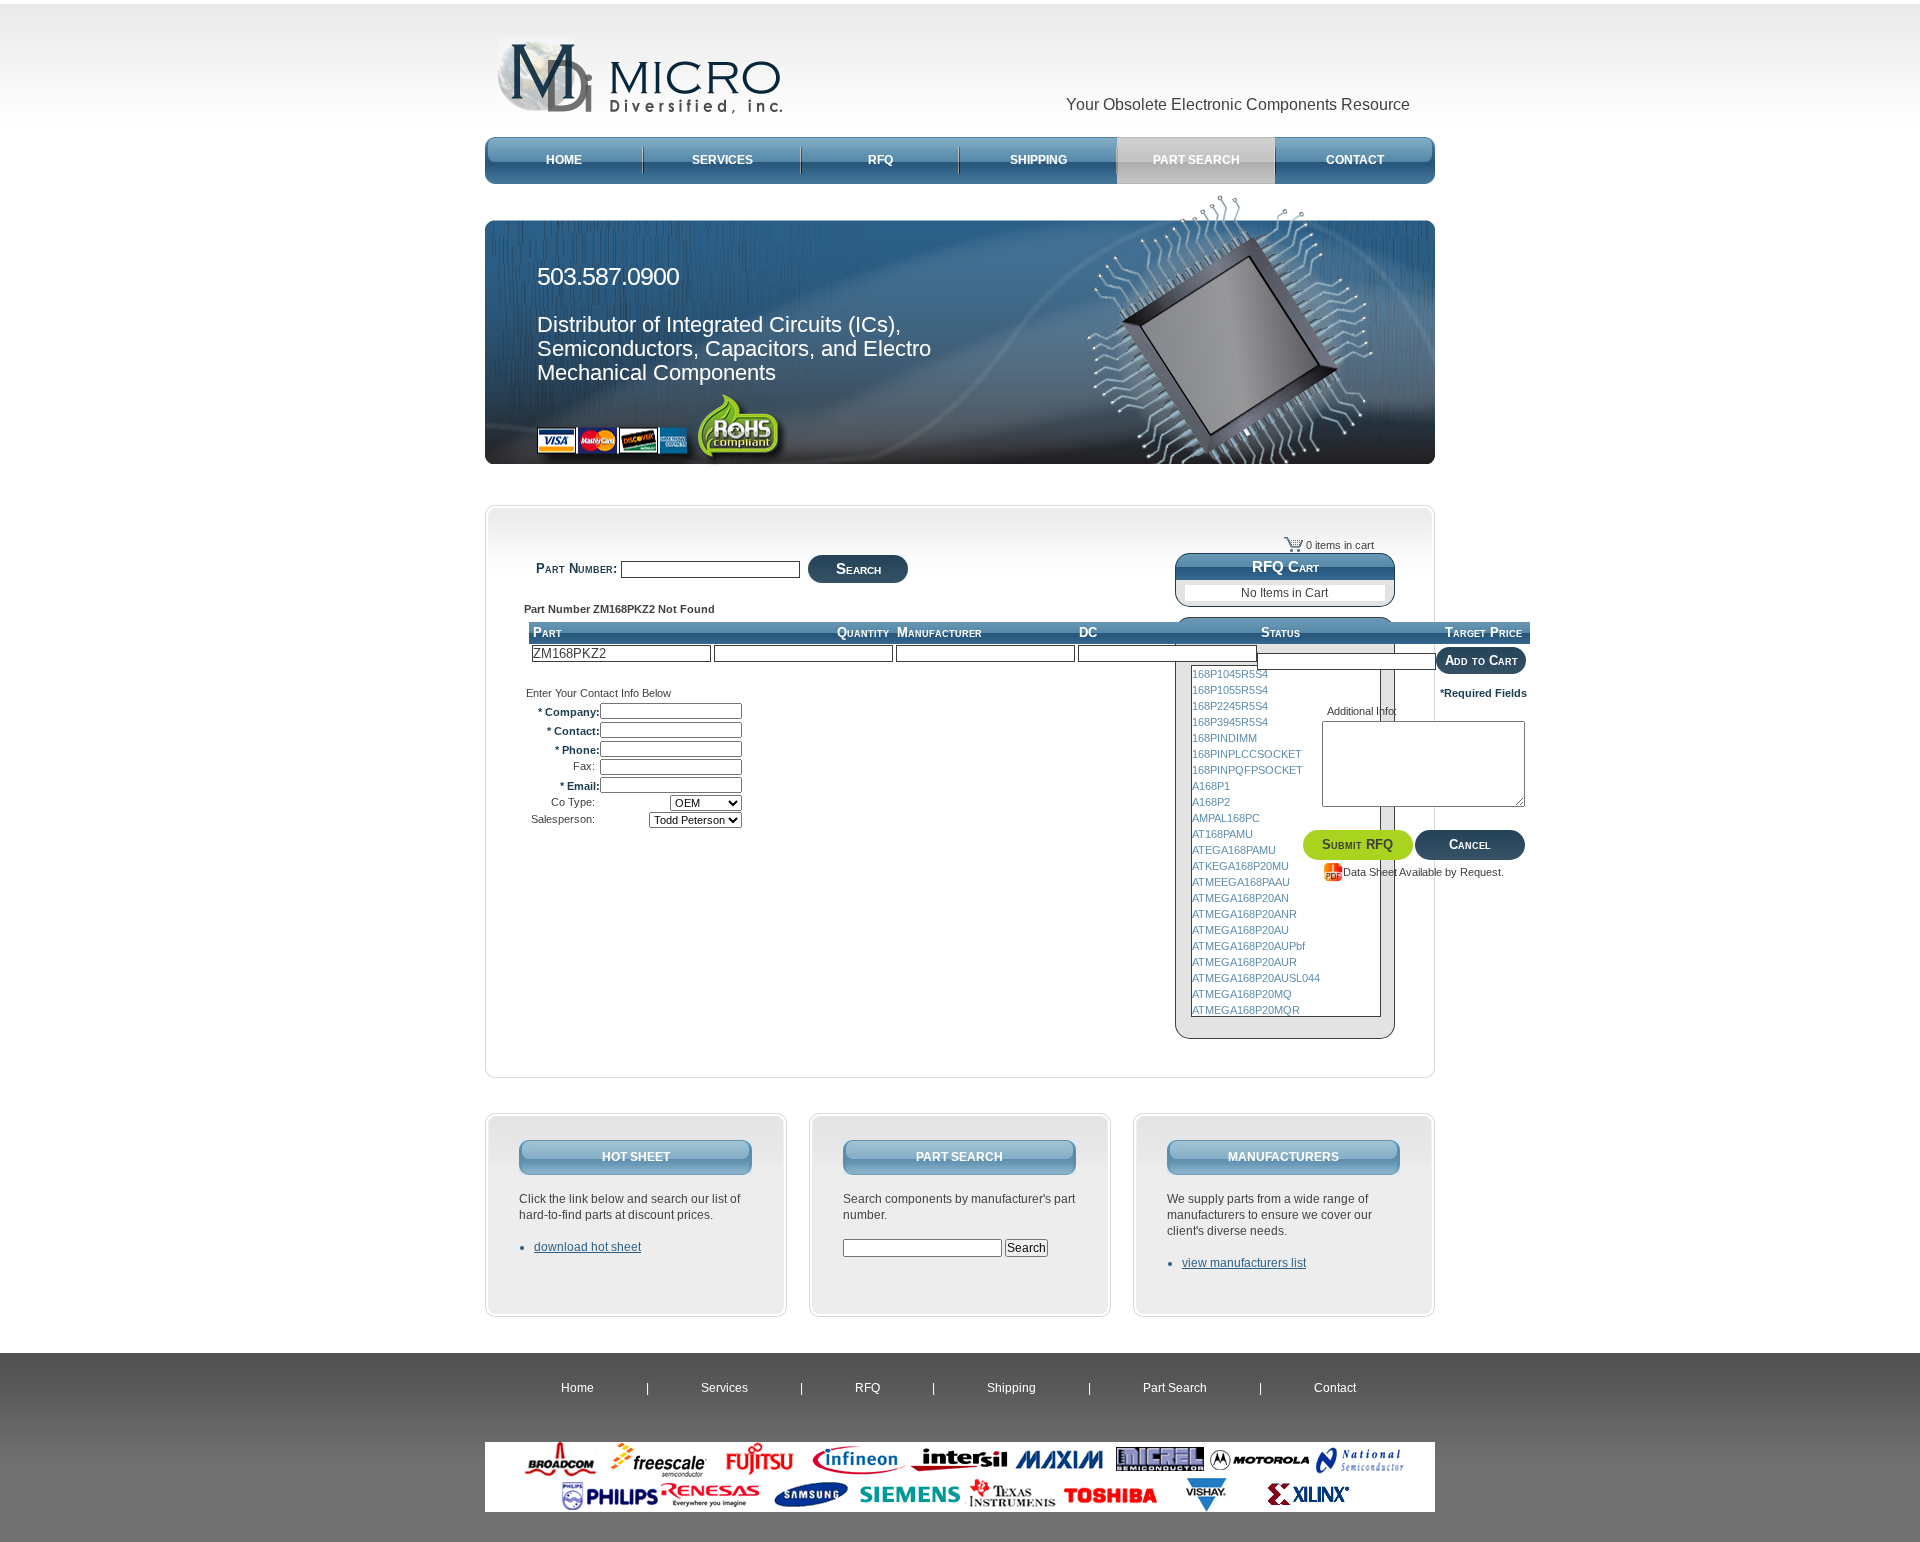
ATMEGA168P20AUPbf (1248, 946)
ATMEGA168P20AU (1240, 930)
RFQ (867, 1388)
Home (577, 1388)
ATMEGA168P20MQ (1242, 994)
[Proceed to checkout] (1293, 544)
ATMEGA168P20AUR (1244, 962)
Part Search (1175, 1388)
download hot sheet (587, 1247)
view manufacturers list (1244, 1263)
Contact (1335, 1388)
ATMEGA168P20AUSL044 (1256, 978)
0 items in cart (1340, 545)
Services (724, 1388)
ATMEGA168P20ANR (1244, 914)
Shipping (1011, 1388)
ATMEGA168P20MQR (1246, 1010)
